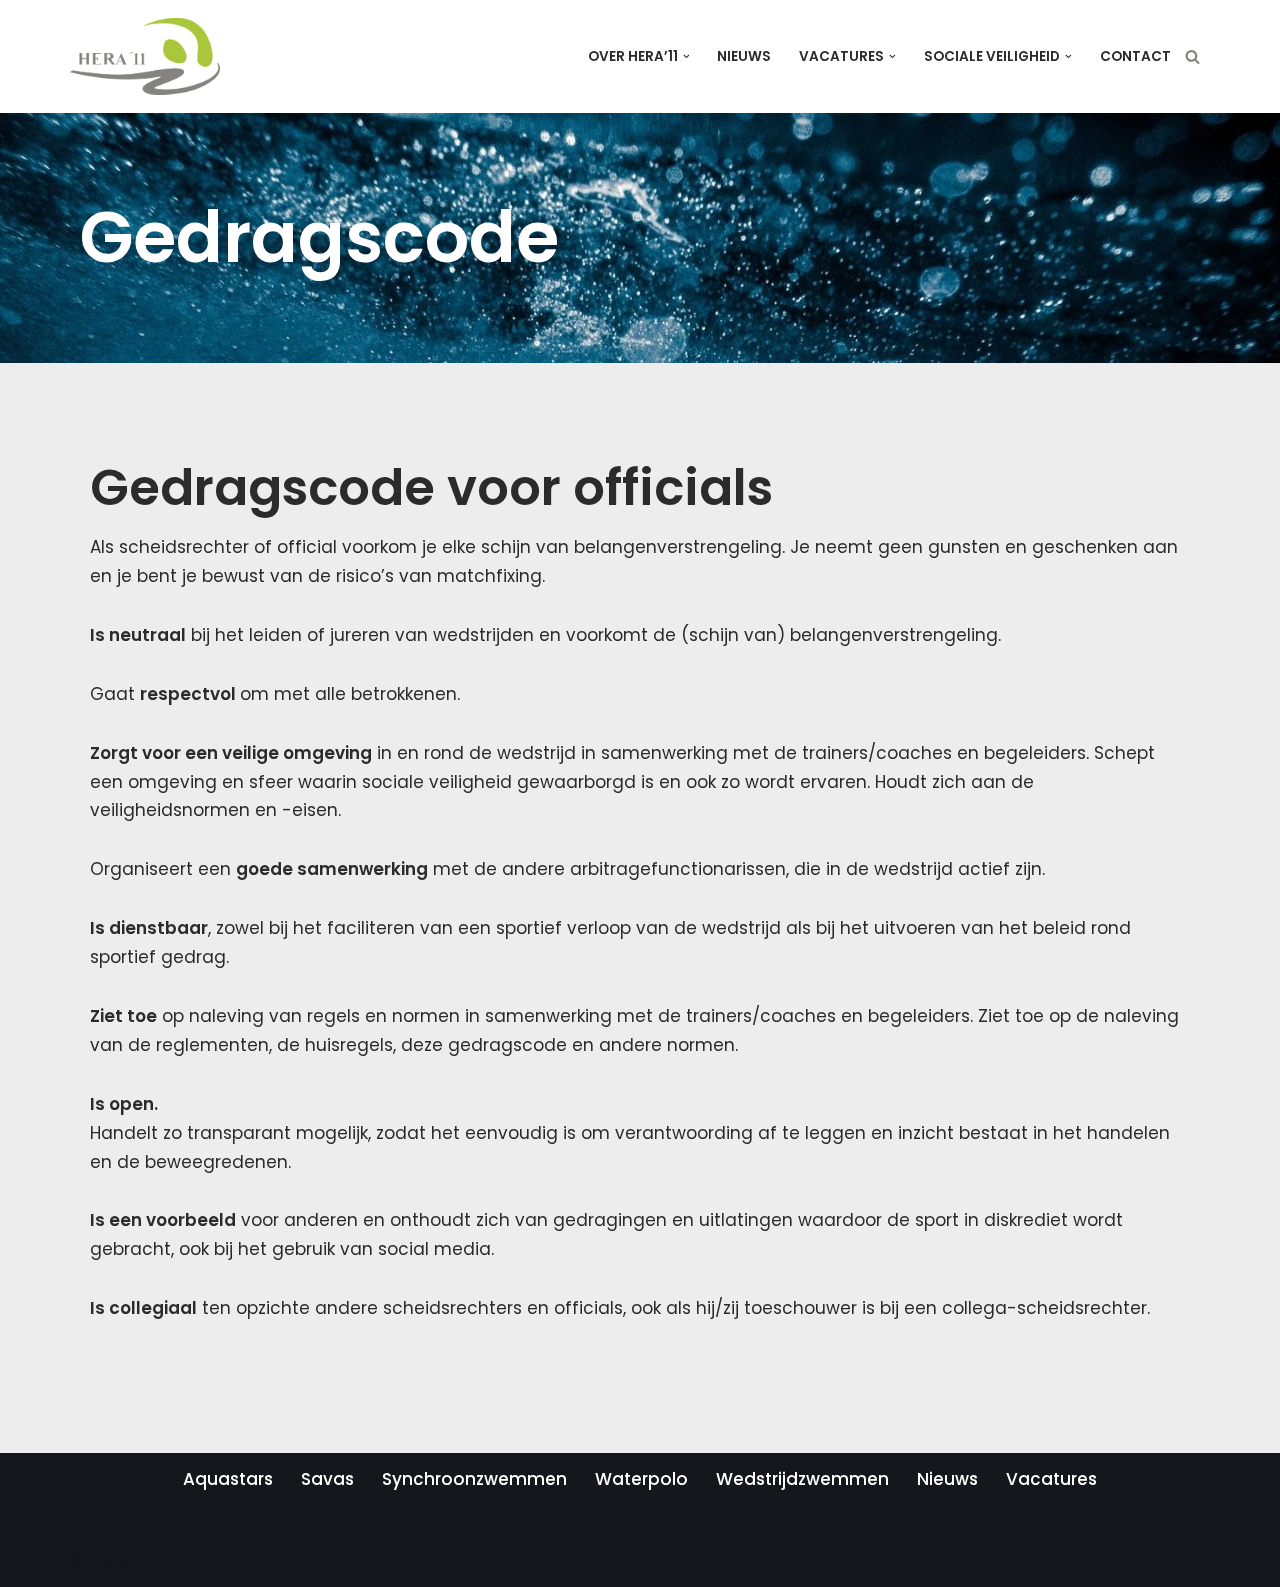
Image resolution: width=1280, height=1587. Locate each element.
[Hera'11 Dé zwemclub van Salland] (145, 56)
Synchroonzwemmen (474, 1479)
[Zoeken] (1192, 56)
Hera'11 (115, 1560)
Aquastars (228, 1479)
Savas (327, 1479)
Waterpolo (641, 1479)
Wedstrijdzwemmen (802, 1479)
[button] (686, 56)
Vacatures (1051, 1479)
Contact (1135, 56)
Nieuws (744, 56)
